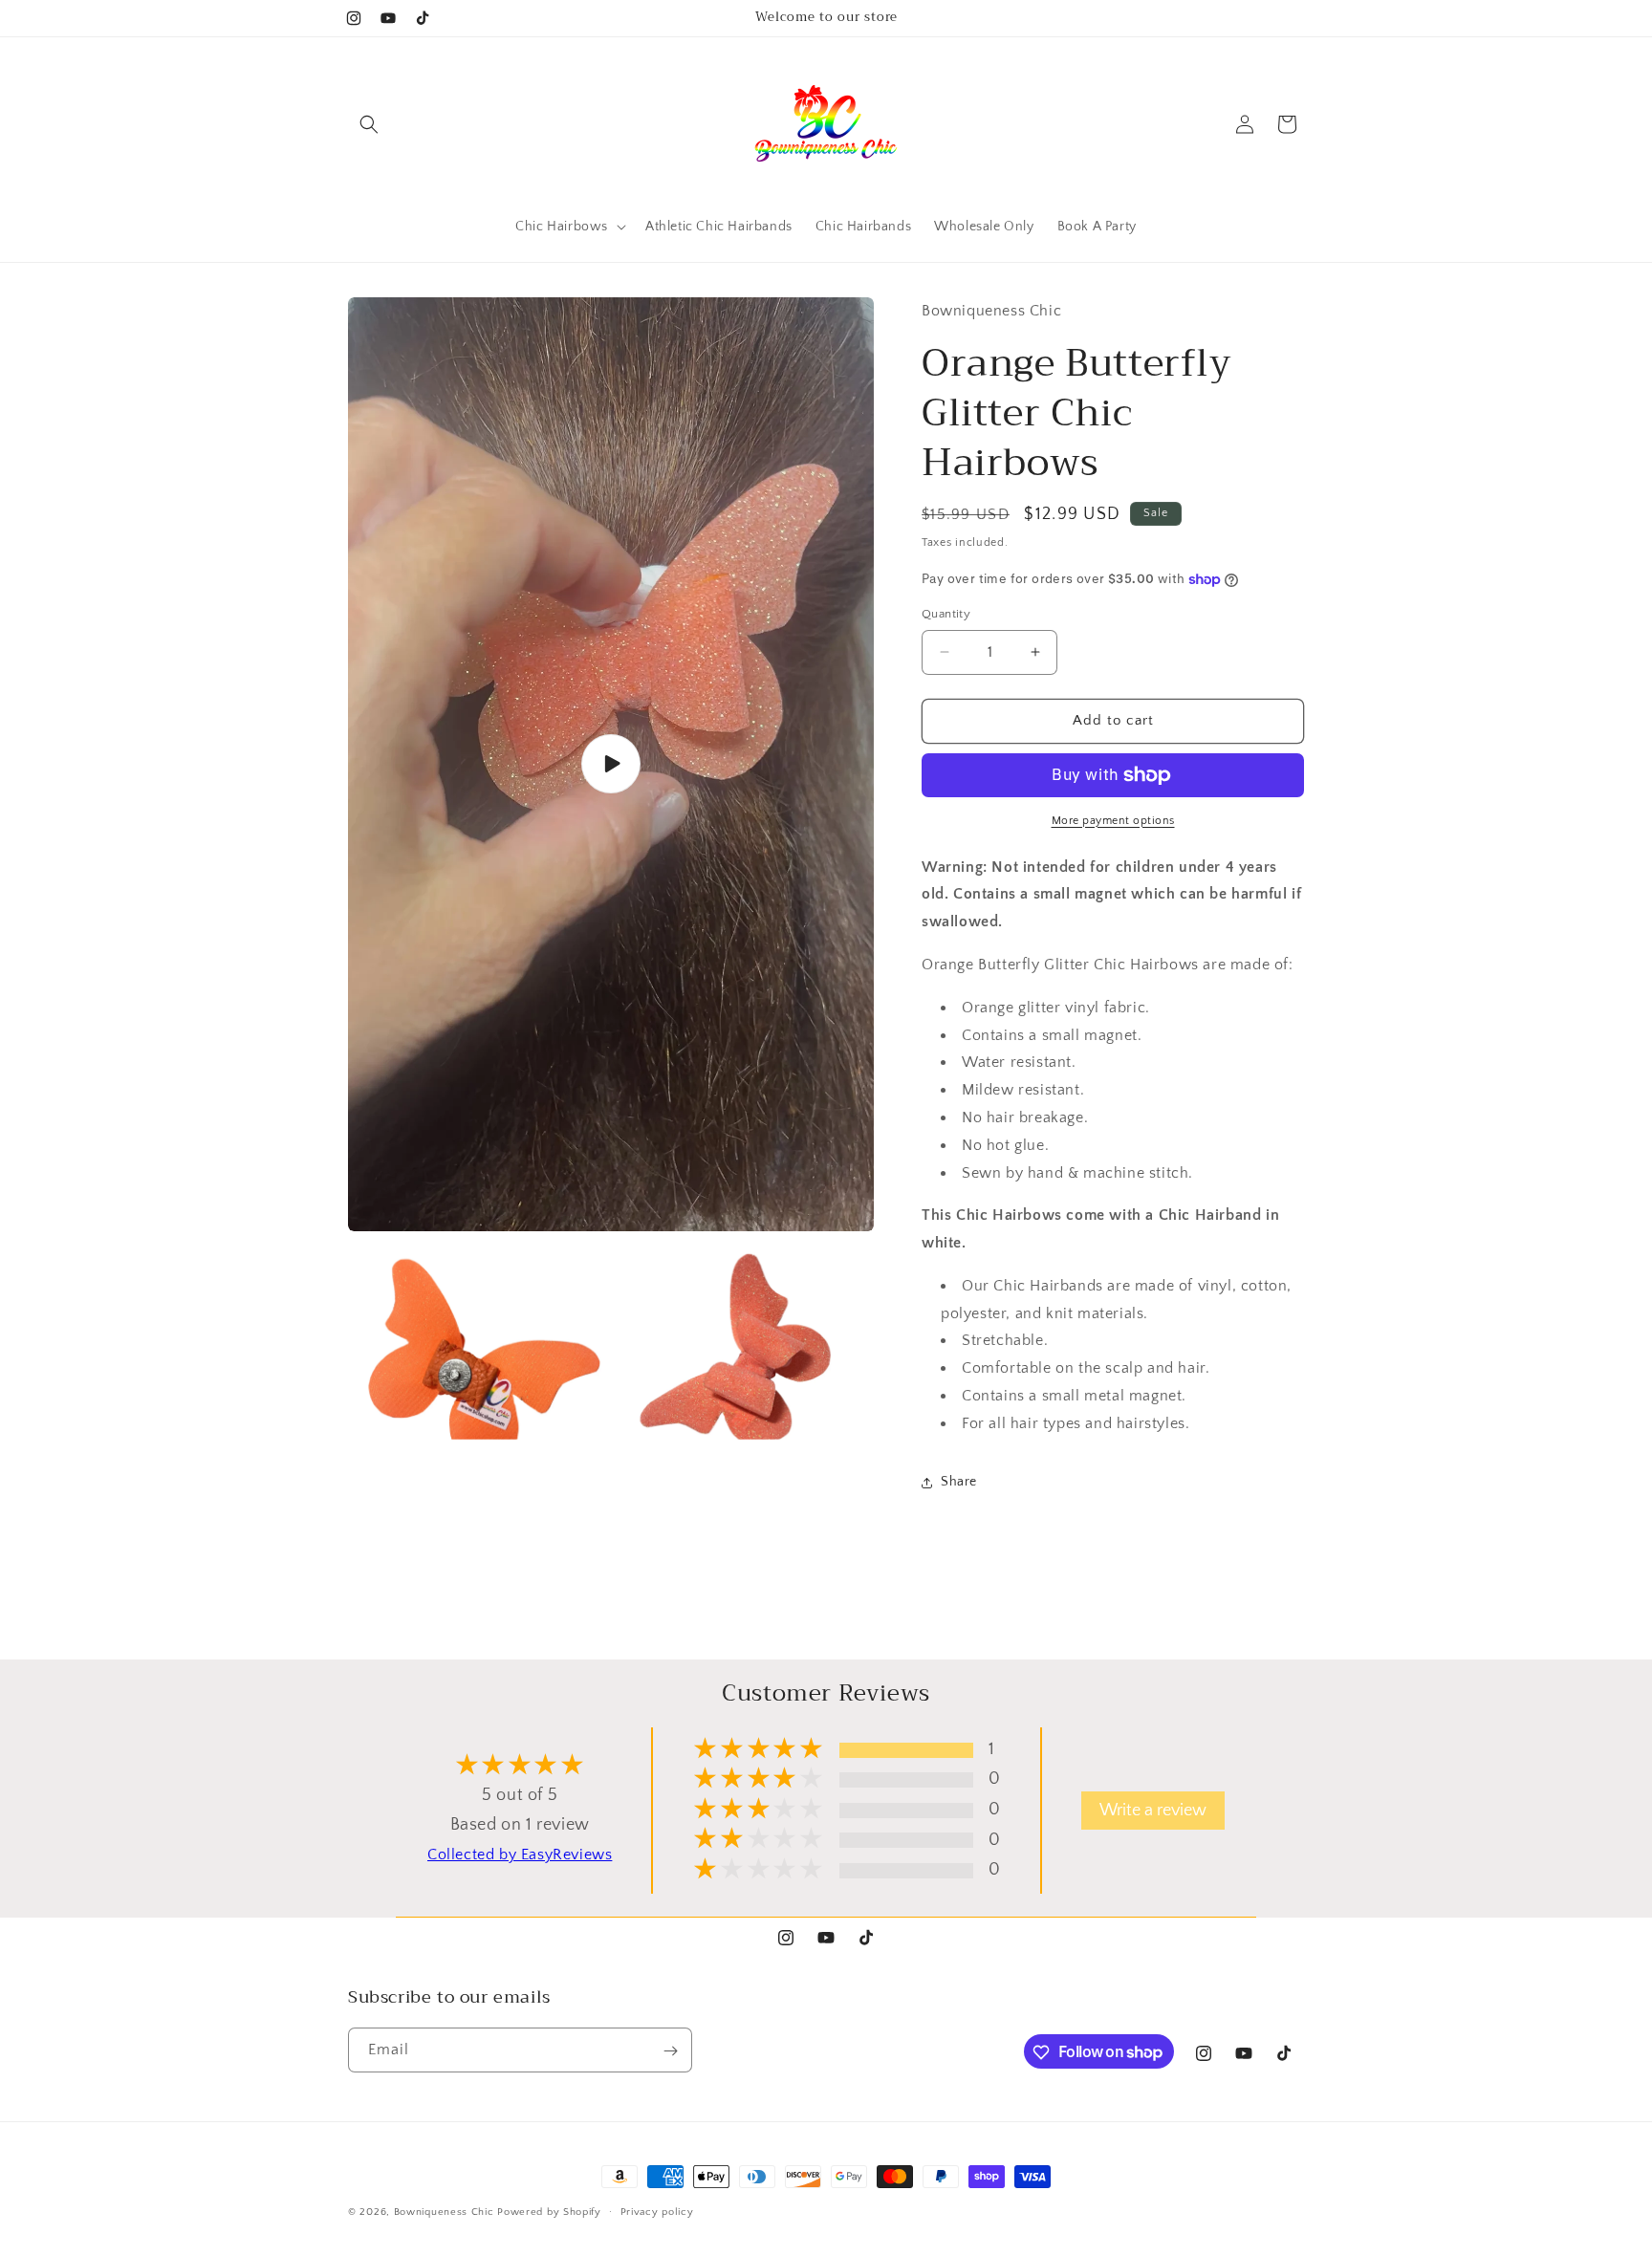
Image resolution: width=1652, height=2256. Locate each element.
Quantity (946, 614)
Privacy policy (657, 2211)
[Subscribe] (670, 2051)
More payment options (1113, 821)
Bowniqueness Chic (444, 2212)
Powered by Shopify (549, 2212)
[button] (369, 124)
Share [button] (959, 1482)
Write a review (1153, 1811)
